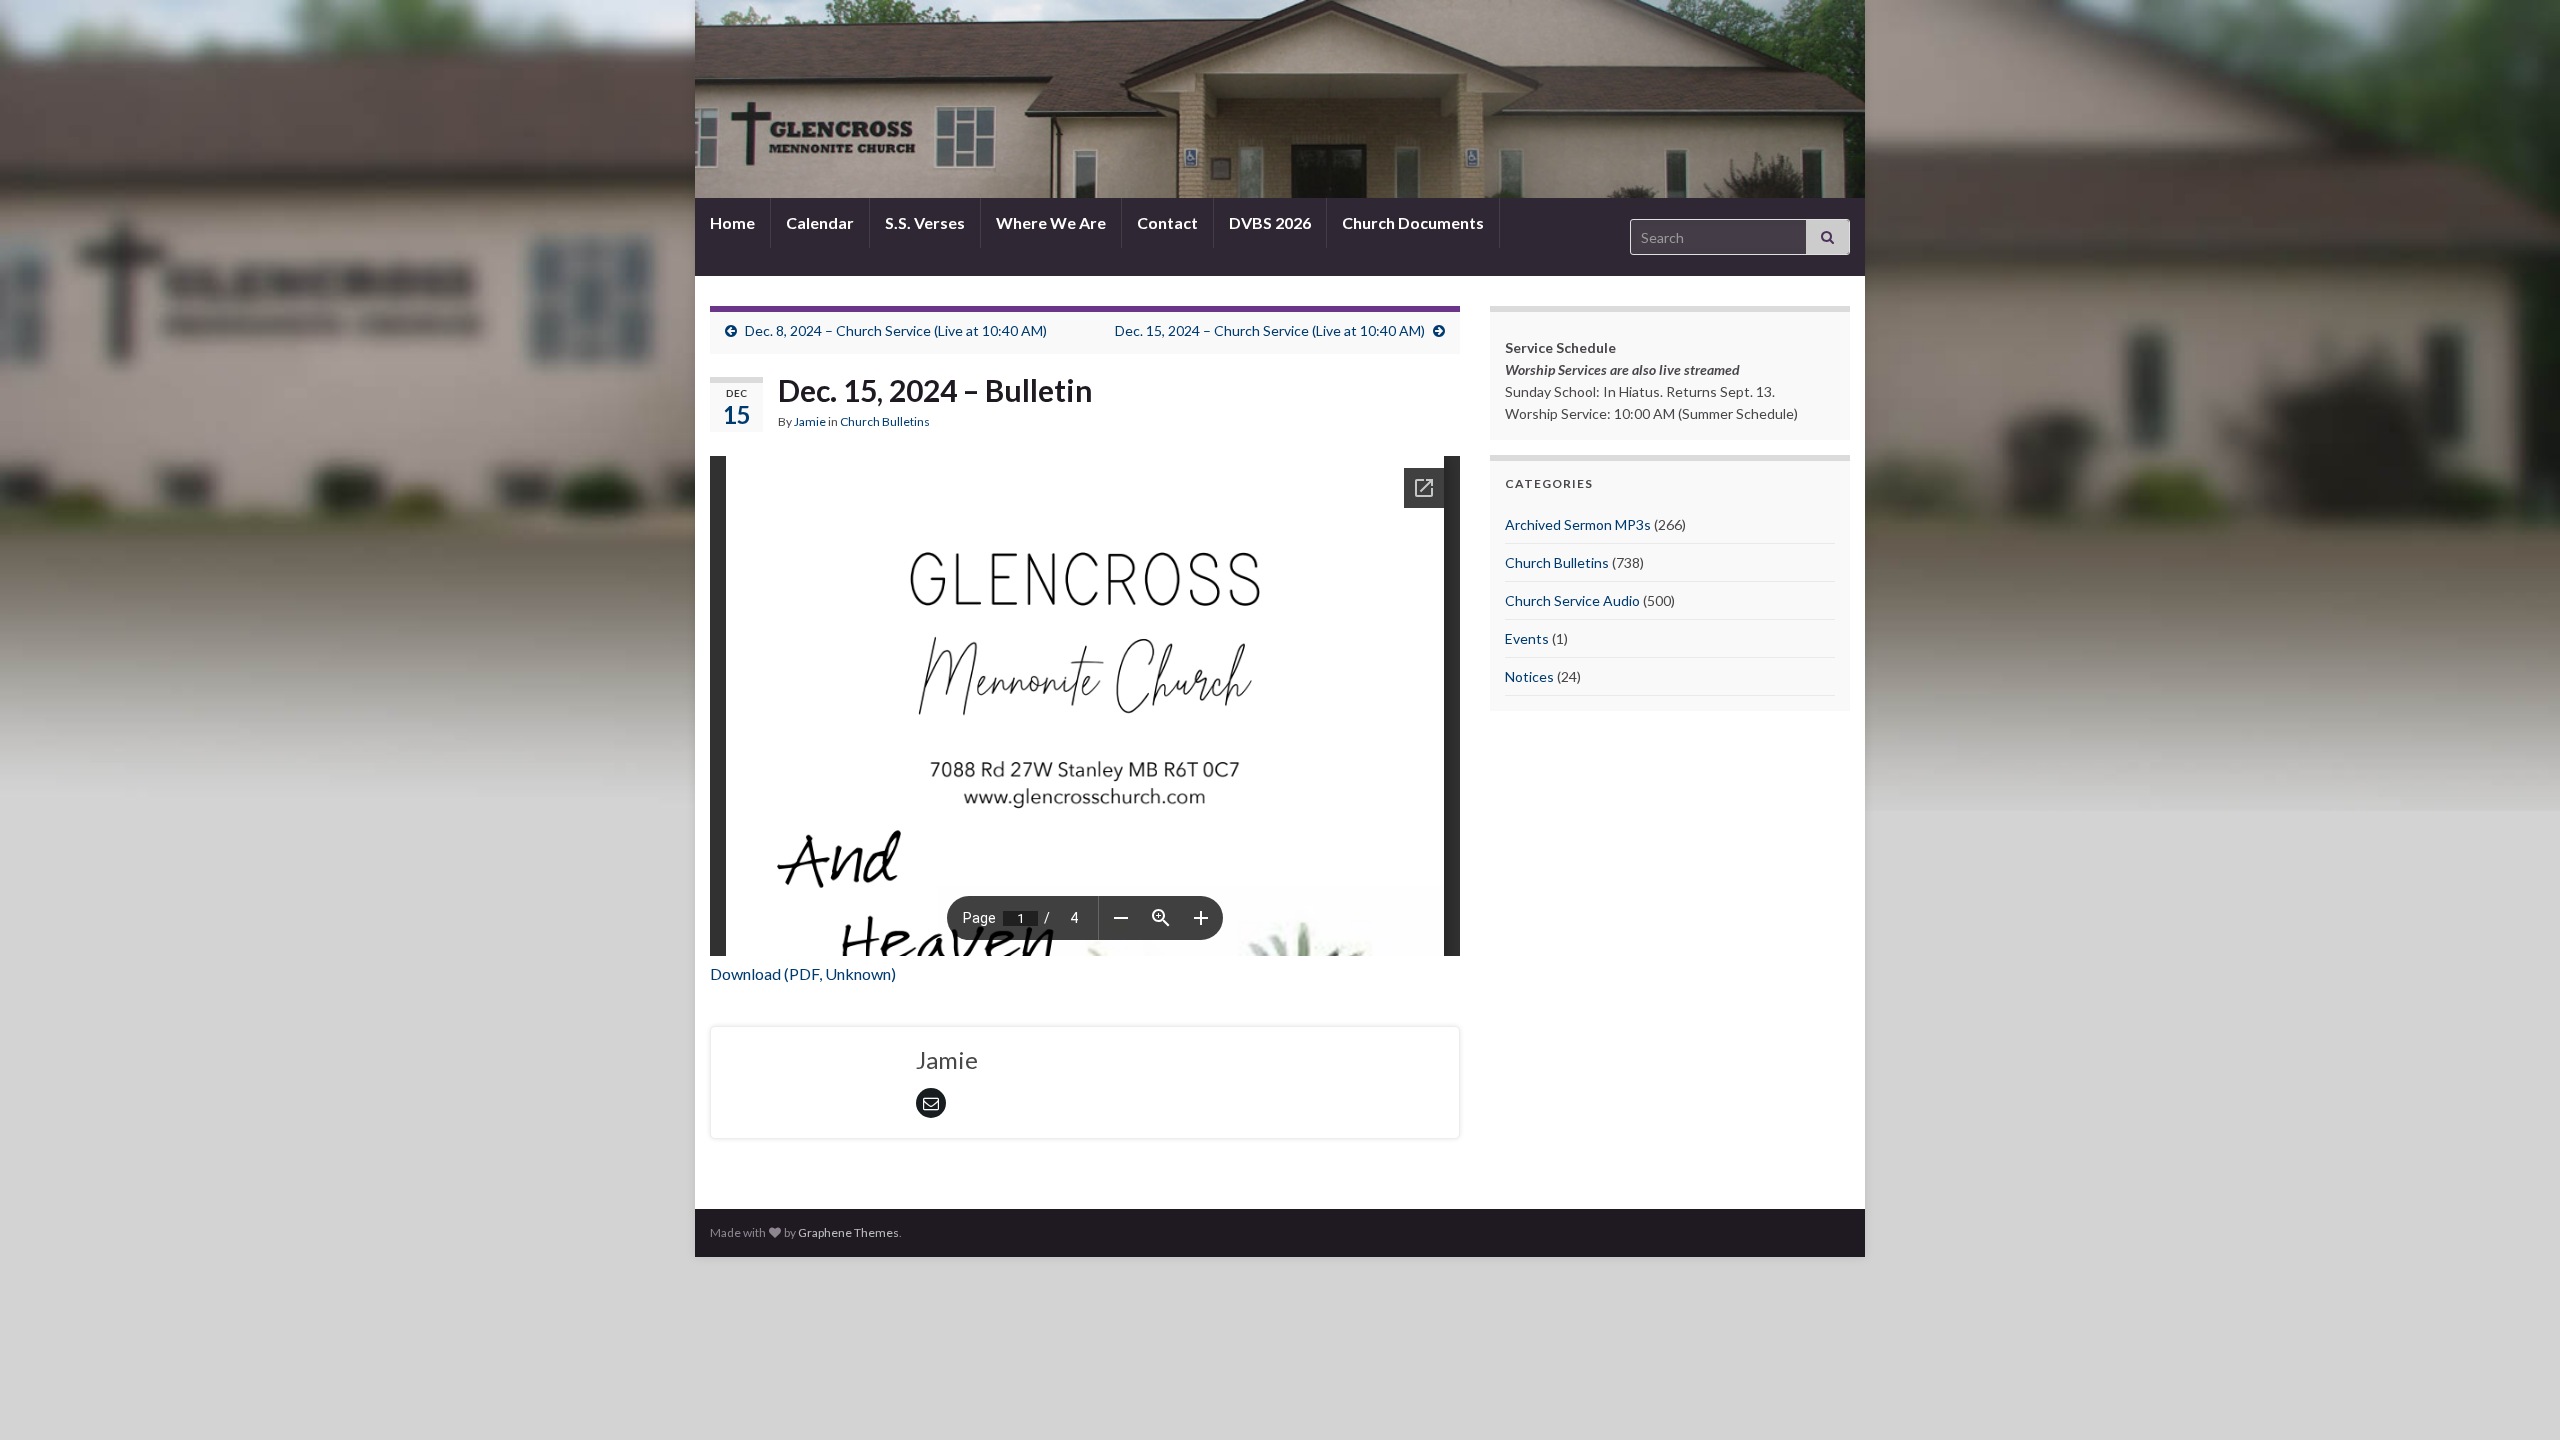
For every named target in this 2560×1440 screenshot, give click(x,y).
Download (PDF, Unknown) (803, 973)
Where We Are (1051, 222)
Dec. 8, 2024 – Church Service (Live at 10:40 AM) (896, 330)
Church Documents (1413, 222)
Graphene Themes (848, 1232)
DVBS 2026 (1270, 222)
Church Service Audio (1572, 600)
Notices (1529, 676)
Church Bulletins (885, 421)
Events (1527, 638)
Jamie (810, 421)
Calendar (820, 222)
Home (732, 222)
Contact (1167, 222)
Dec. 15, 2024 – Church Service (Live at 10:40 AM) (1270, 330)
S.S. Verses (925, 222)
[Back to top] (2515, 1395)
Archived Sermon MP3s (1578, 524)
